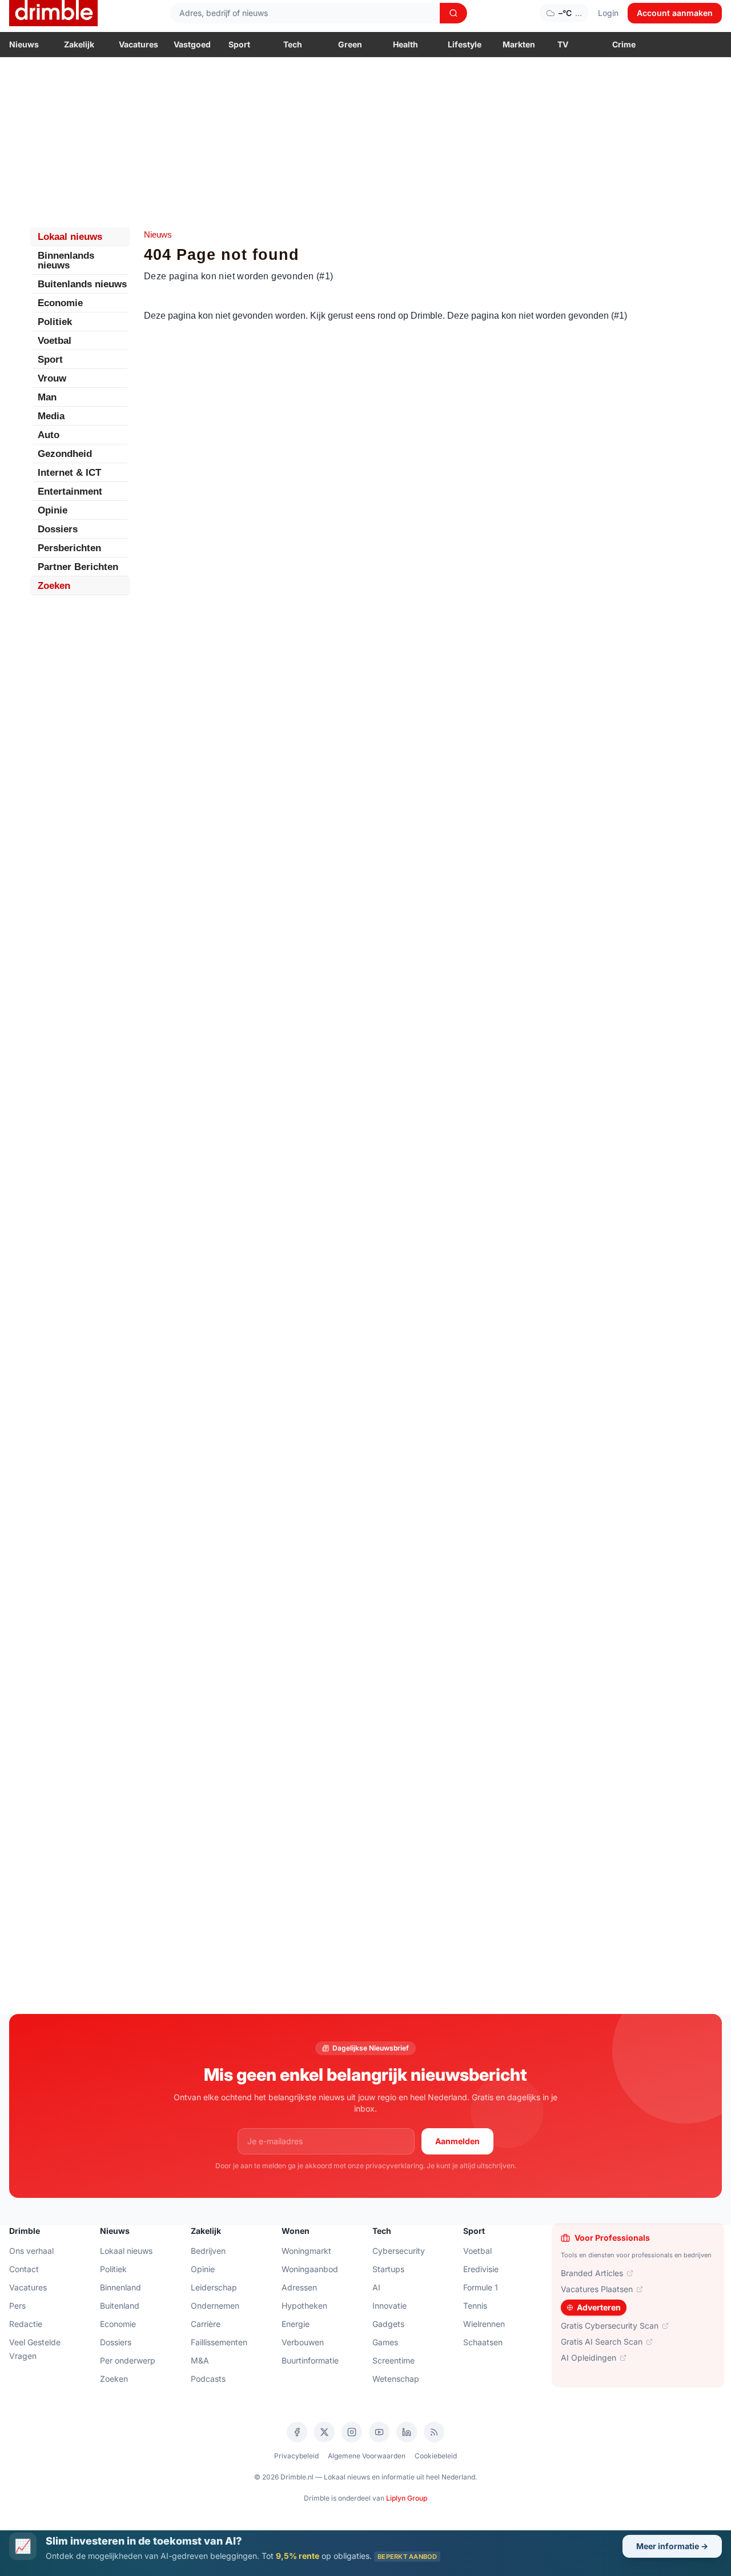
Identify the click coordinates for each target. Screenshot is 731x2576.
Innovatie (389, 2306)
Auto (49, 435)
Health (405, 44)
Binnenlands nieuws (66, 260)
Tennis (475, 2306)
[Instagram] (352, 2432)
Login (608, 13)
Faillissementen (219, 2342)
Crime (624, 44)
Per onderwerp (128, 2360)
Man (47, 397)
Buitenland (120, 2306)
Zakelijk (79, 44)
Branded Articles (592, 2273)
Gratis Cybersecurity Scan (610, 2326)
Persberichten (69, 548)
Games (385, 2342)
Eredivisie (481, 2269)
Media (51, 416)
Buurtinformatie (310, 2360)
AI (376, 2287)
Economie (60, 303)
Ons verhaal (31, 2251)
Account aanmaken (675, 13)
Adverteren (599, 2307)
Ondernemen (215, 2306)
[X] (324, 2432)
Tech (293, 44)
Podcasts (208, 2379)
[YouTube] (379, 2432)
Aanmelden (457, 2141)
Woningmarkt (306, 2251)
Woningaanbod (310, 2269)
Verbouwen (303, 2342)
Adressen (299, 2287)
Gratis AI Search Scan (602, 2342)
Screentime (393, 2360)
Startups (388, 2269)
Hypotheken (304, 2306)
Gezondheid (65, 454)
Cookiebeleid (436, 2456)
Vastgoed (192, 44)
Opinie (53, 510)
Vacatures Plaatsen (597, 2289)
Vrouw (52, 378)
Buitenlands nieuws (82, 284)
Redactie (26, 2324)
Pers (17, 2306)
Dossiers (58, 529)
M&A (200, 2360)
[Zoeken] (453, 13)
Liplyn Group (407, 2498)
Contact (24, 2269)
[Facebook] (297, 2432)
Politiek (55, 322)
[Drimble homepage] (53, 13)
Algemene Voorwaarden (367, 2456)
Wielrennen (484, 2324)
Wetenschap (396, 2379)
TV (563, 44)
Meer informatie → (672, 2546)
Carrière (206, 2324)
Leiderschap (214, 2287)
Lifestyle (465, 44)
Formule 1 (481, 2287)
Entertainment (70, 491)
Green (350, 44)
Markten (519, 44)
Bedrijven (208, 2251)
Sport (239, 44)
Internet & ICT (69, 473)
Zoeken (54, 586)
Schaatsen (483, 2342)
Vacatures (138, 44)
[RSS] (434, 2432)
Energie (296, 2324)
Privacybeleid (296, 2456)
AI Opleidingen (589, 2358)
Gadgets (388, 2324)
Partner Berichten (78, 567)
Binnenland (121, 2287)
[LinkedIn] (407, 2432)
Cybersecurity (399, 2251)
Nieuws (24, 44)
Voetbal (55, 341)
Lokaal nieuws (70, 237)
